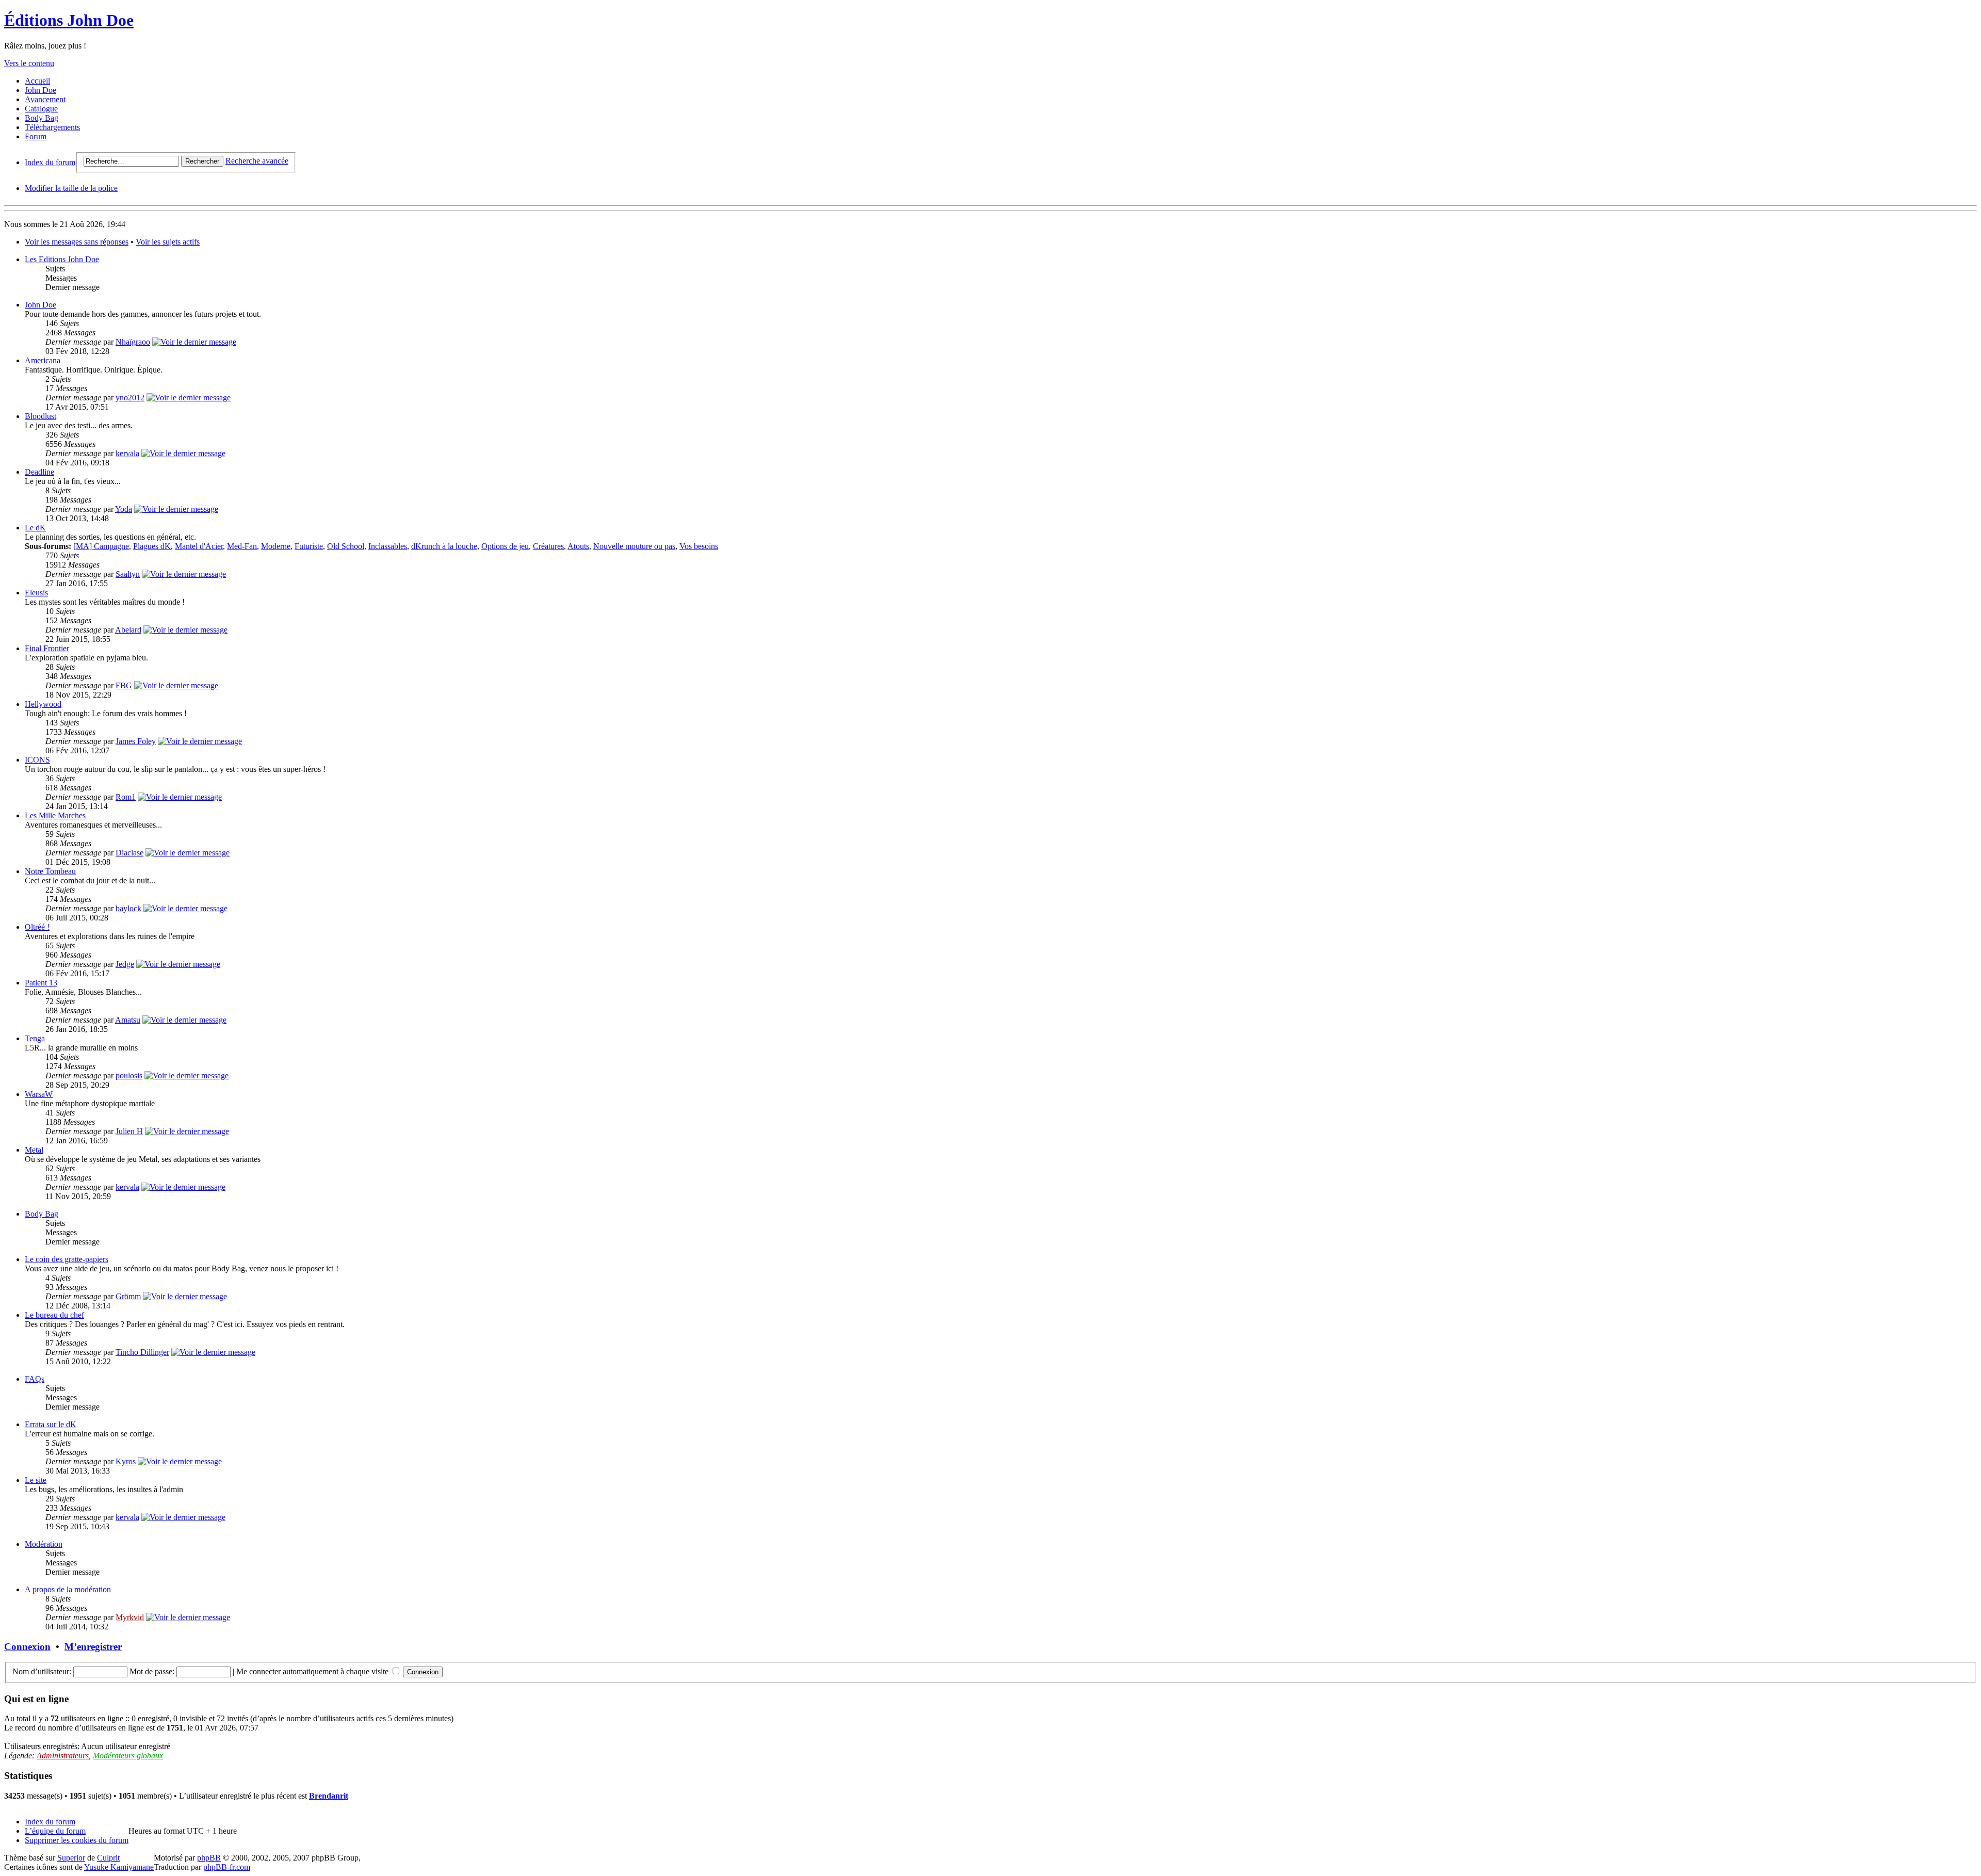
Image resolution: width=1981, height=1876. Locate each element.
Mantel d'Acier (199, 546)
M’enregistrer (93, 1647)
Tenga (35, 1038)
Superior (71, 1858)
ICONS (37, 760)
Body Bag (42, 118)
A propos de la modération (68, 1589)
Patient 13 (41, 983)
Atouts (578, 546)
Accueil (37, 81)
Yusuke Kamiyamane (119, 1867)
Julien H (129, 1131)
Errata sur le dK (51, 1424)
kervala (127, 453)
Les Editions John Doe (62, 259)
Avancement (45, 99)
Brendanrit (329, 1796)
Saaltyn (128, 574)
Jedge (125, 964)
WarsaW (39, 1094)
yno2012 (130, 398)
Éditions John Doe (69, 20)
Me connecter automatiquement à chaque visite (313, 1671)
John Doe (40, 90)
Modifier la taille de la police (71, 188)
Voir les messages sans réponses (77, 242)
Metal (34, 1150)
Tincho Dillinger (142, 1352)
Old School (346, 546)
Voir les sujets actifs (168, 242)
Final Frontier (47, 648)
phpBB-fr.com (227, 1867)
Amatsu (128, 1020)
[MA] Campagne (101, 546)
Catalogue (41, 109)
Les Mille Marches (55, 815)
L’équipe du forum (55, 1831)
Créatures (548, 546)
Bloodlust (40, 416)
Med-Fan (242, 546)
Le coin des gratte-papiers (67, 1259)
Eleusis (36, 593)
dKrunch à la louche (444, 546)
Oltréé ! (37, 927)
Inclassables (388, 546)
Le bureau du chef (54, 1315)
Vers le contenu (29, 63)
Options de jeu (505, 546)
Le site (36, 1480)
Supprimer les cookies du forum (77, 1840)
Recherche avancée (257, 161)
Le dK (35, 528)
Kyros (126, 1461)
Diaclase (129, 853)
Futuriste (309, 546)
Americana (43, 360)
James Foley (136, 741)
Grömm (128, 1296)
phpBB (209, 1858)
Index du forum (50, 162)
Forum (36, 136)
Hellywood (43, 704)
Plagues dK (152, 546)
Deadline (39, 472)
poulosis (129, 1076)
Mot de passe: (152, 1671)
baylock (128, 908)
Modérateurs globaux (128, 1756)
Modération (44, 1544)
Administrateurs (63, 1756)
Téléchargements (52, 127)
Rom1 (126, 797)
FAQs (35, 1379)
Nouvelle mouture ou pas (634, 546)
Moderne (276, 546)
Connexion (27, 1647)
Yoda (124, 509)
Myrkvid (130, 1617)
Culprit (108, 1858)
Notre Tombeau (50, 871)
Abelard (128, 630)
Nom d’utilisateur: (42, 1671)
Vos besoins (699, 546)
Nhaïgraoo (133, 342)
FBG (124, 685)
